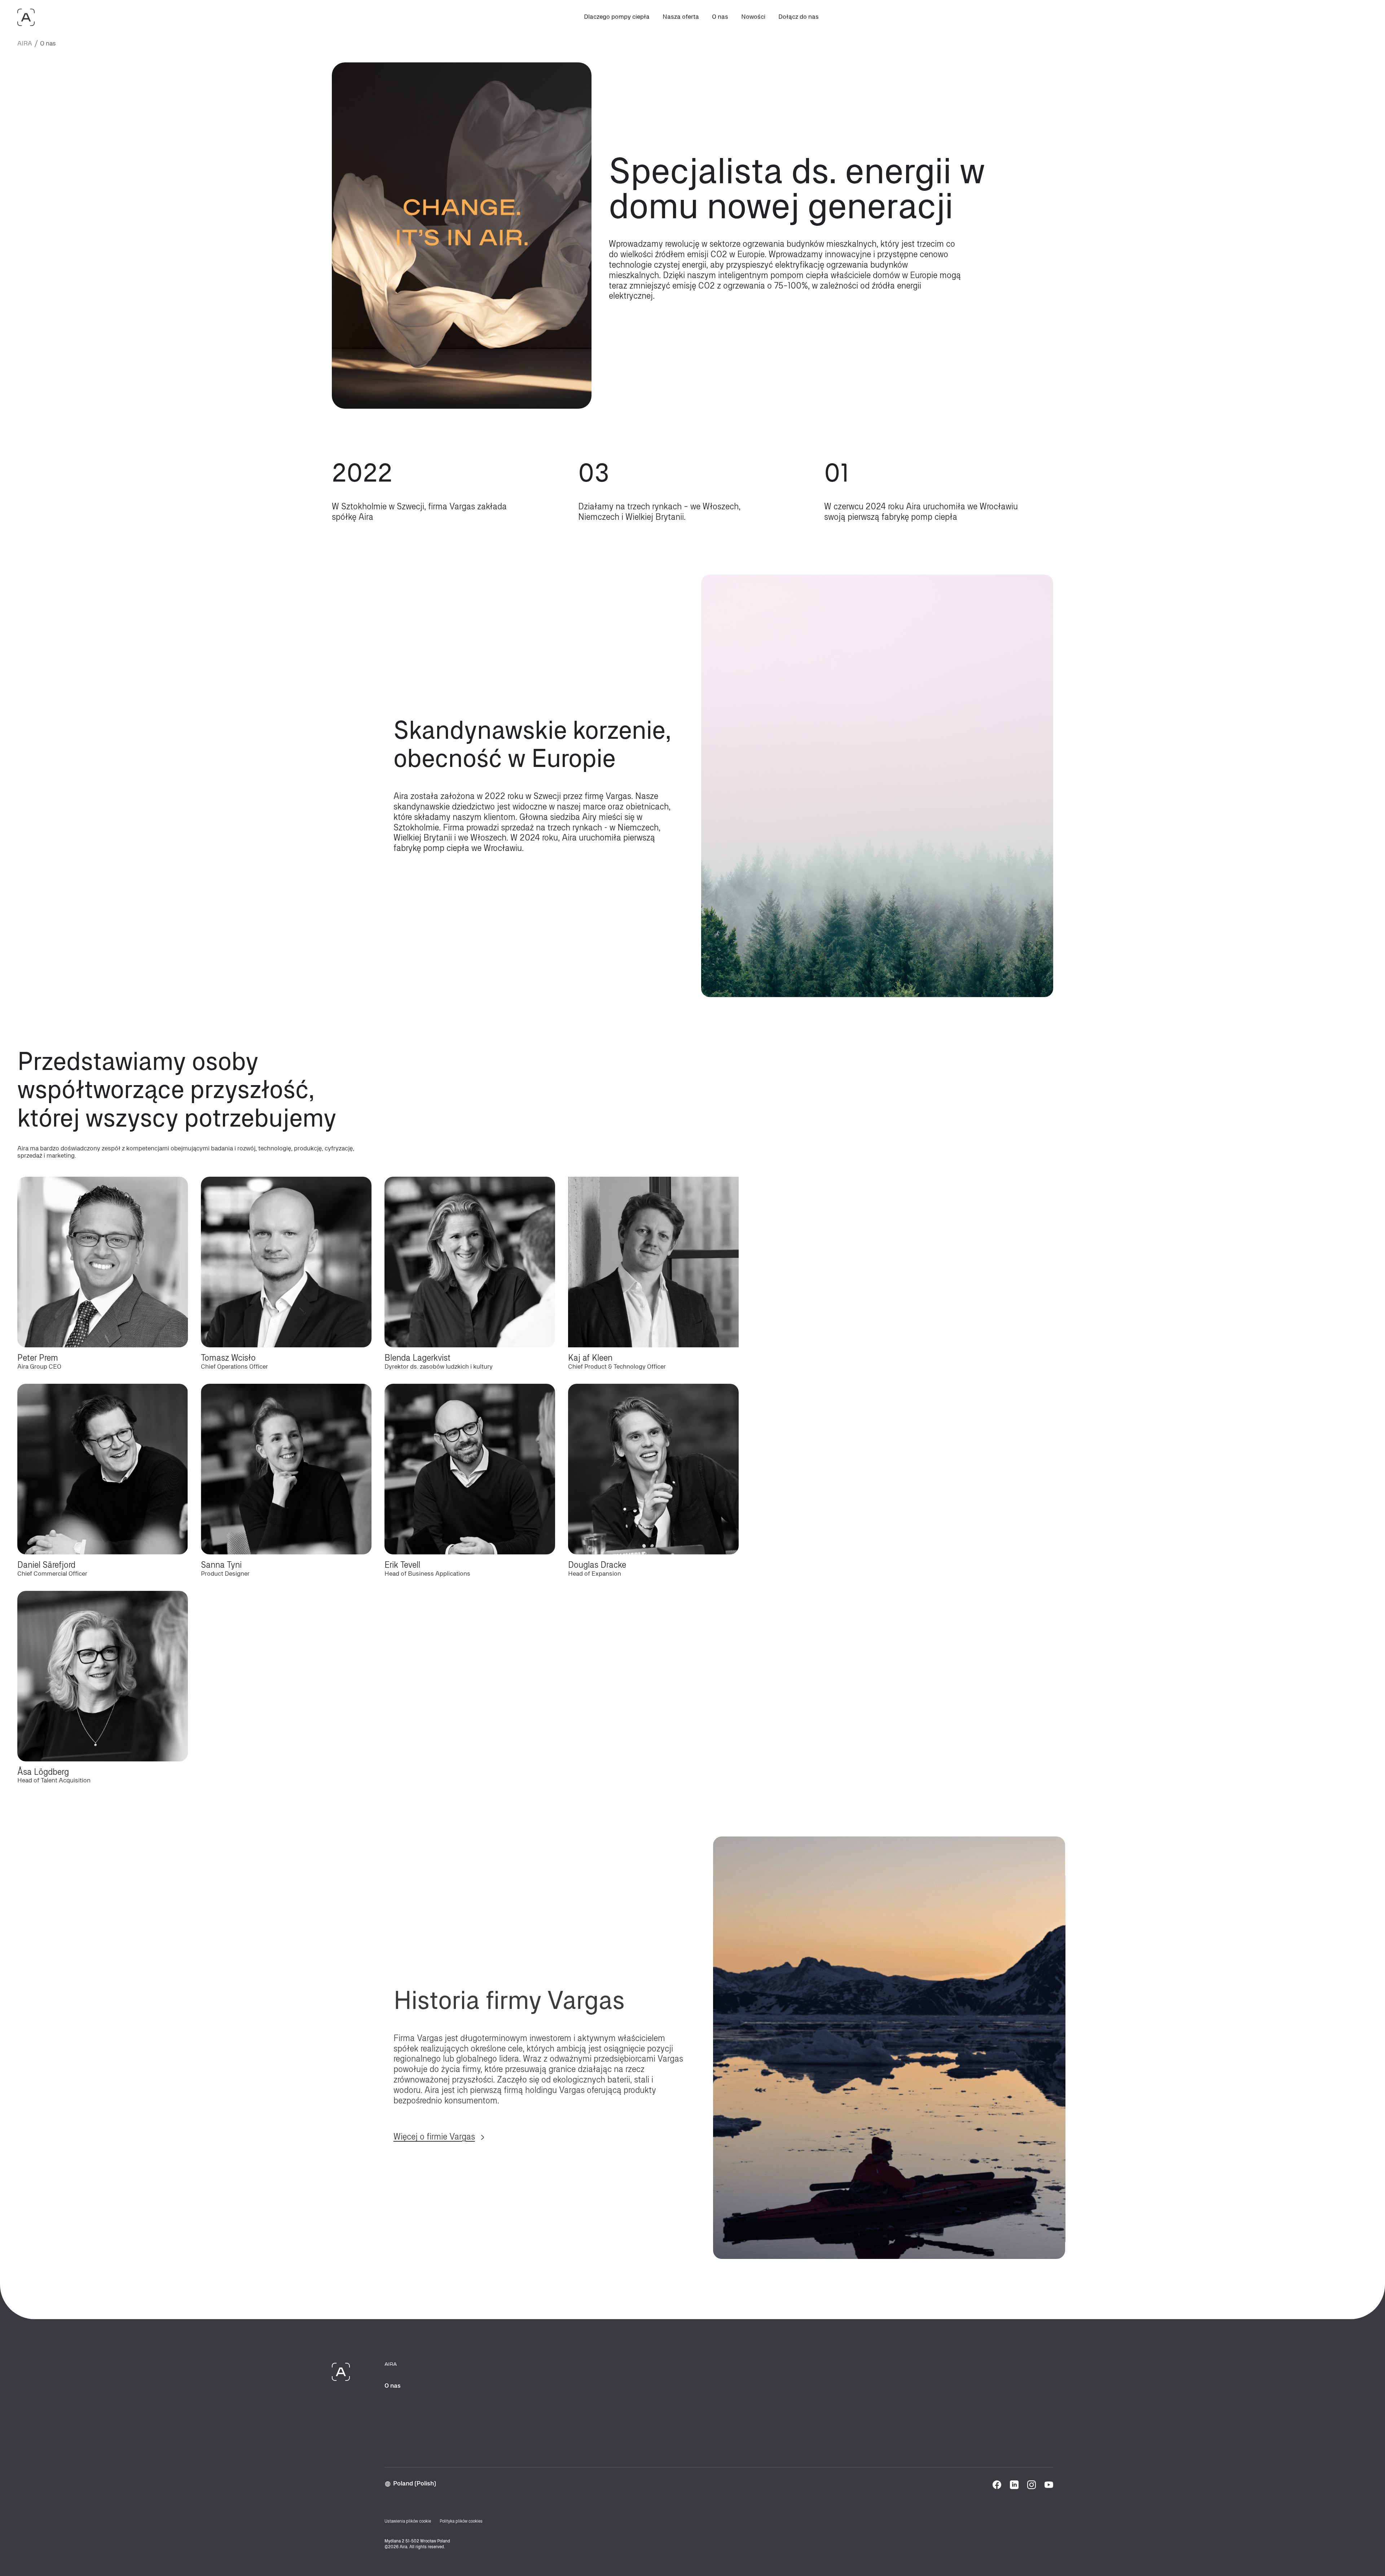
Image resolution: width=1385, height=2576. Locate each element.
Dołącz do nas (799, 17)
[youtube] (1049, 2485)
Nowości (753, 17)
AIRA (25, 44)
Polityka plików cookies (461, 2522)
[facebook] (997, 2485)
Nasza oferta (681, 17)
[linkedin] (1014, 2485)
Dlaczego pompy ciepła (617, 17)
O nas (720, 17)
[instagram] (1032, 2485)
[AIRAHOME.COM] (26, 17)
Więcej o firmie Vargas (434, 2115)
